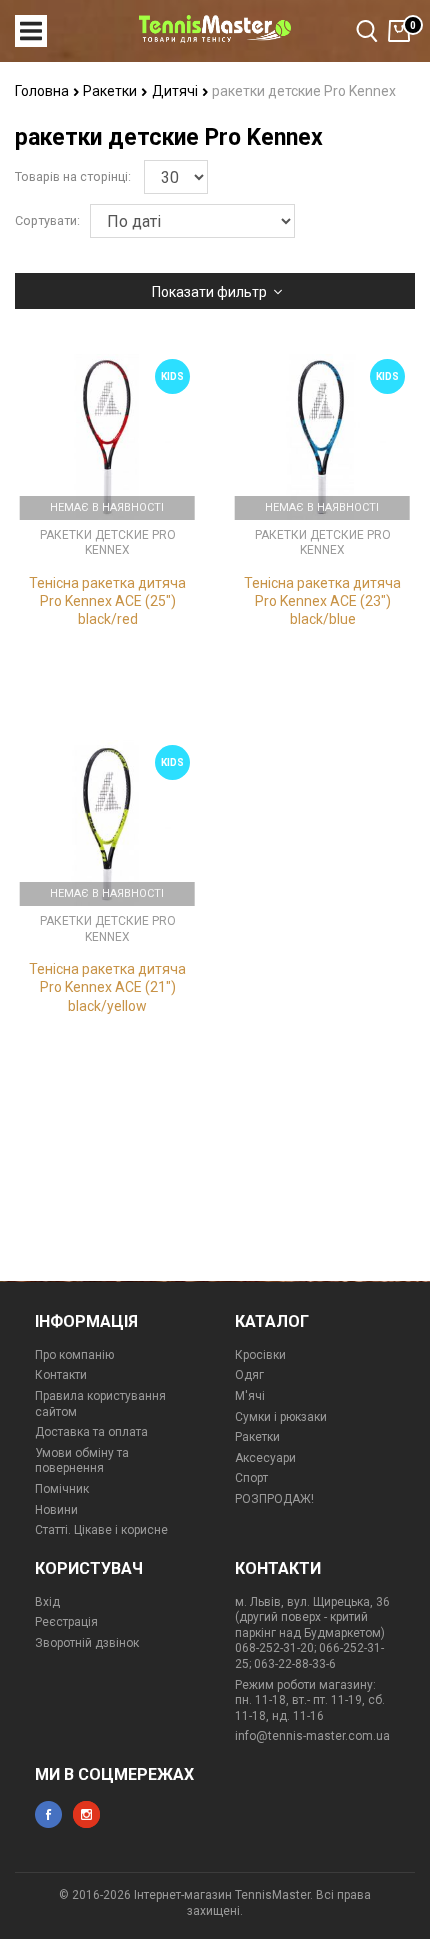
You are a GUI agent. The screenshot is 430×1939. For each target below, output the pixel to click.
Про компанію (74, 1355)
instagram (86, 1814)
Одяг (249, 1375)
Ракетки (111, 91)
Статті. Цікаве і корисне (101, 1530)
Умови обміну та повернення (82, 1461)
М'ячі (250, 1396)
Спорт (251, 1478)
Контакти (61, 1375)
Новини (56, 1510)
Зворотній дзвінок (87, 1643)
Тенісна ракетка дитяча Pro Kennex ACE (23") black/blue (322, 601)
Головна (43, 91)
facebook (48, 1814)
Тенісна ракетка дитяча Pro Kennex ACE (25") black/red (107, 601)
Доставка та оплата (91, 1432)
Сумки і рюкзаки (281, 1417)
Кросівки (260, 1355)
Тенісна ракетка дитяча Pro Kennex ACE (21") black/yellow (107, 987)
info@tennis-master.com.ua (312, 1736)
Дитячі (176, 91)
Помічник (62, 1489)
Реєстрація (66, 1622)
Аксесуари (265, 1458)
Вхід (47, 1602)
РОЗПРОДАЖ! (274, 1499)
